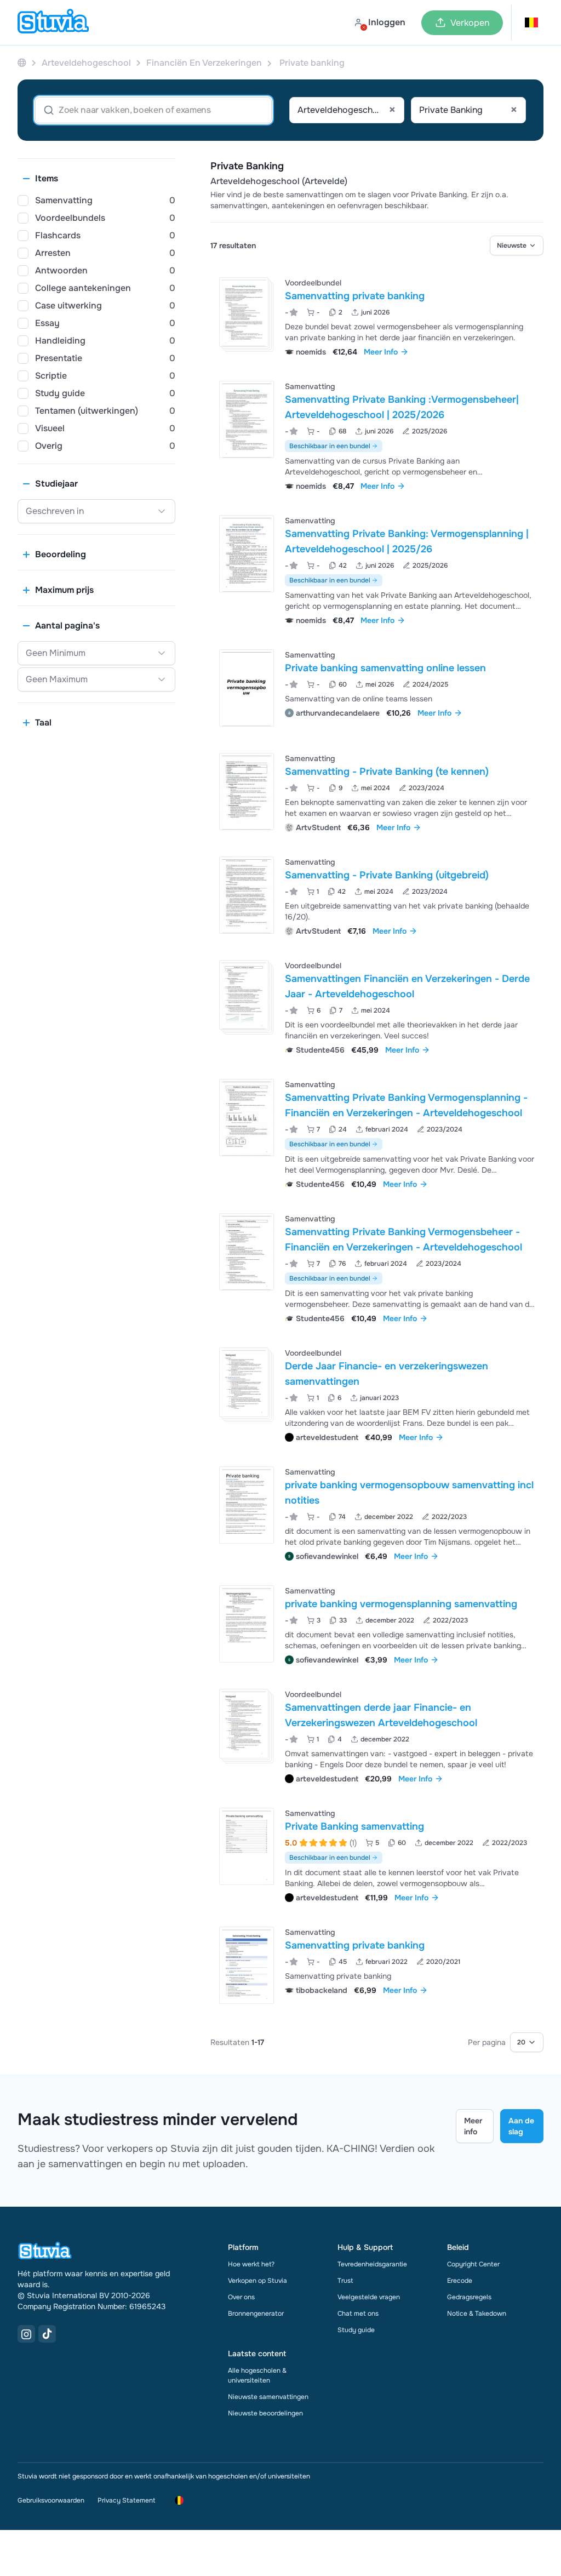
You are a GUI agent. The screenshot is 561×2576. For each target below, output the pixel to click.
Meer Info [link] (381, 352)
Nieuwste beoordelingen (265, 2413)
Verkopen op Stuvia (257, 2281)
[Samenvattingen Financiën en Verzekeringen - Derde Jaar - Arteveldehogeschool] (244, 995)
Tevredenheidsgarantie (372, 2264)
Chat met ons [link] (358, 2314)
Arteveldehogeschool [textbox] (347, 110)
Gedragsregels (469, 2297)
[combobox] (347, 110)
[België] (22, 63)
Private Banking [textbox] (468, 110)
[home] (53, 22)
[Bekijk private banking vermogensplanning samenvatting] (377, 1624)
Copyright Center (473, 2264)
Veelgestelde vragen (369, 2297)
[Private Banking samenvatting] (247, 1846)
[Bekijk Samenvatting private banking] (377, 316)
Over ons (241, 2297)
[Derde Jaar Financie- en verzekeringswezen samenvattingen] (244, 1382)
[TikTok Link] (47, 2334)
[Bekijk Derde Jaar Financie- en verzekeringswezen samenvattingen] (377, 1394)
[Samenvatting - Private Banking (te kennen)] (247, 792)
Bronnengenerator (256, 2314)
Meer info (473, 2126)
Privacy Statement (126, 2500)
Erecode (460, 2281)
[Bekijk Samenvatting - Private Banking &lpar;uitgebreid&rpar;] (377, 895)
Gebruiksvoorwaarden (51, 2500)
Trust (345, 2281)
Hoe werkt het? (251, 2264)
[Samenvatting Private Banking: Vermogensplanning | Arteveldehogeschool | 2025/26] (247, 554)
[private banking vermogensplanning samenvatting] (247, 1624)
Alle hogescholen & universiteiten (257, 2375)
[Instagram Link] (26, 2334)
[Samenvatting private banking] (244, 312)
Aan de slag (521, 2126)
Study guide (356, 2330)
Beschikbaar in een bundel (330, 446)
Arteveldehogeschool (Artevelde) (279, 181)
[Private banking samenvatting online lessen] (247, 688)
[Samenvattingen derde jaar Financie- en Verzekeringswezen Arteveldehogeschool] (244, 1724)
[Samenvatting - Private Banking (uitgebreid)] (247, 895)
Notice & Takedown (477, 2314)
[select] (517, 245)
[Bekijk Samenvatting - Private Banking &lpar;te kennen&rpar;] (377, 792)
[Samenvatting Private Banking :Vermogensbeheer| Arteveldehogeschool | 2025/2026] (247, 419)
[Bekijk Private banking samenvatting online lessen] (377, 688)
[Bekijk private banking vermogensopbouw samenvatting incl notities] (377, 1513)
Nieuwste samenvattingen (268, 2397)
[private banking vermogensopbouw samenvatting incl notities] (247, 1505)
